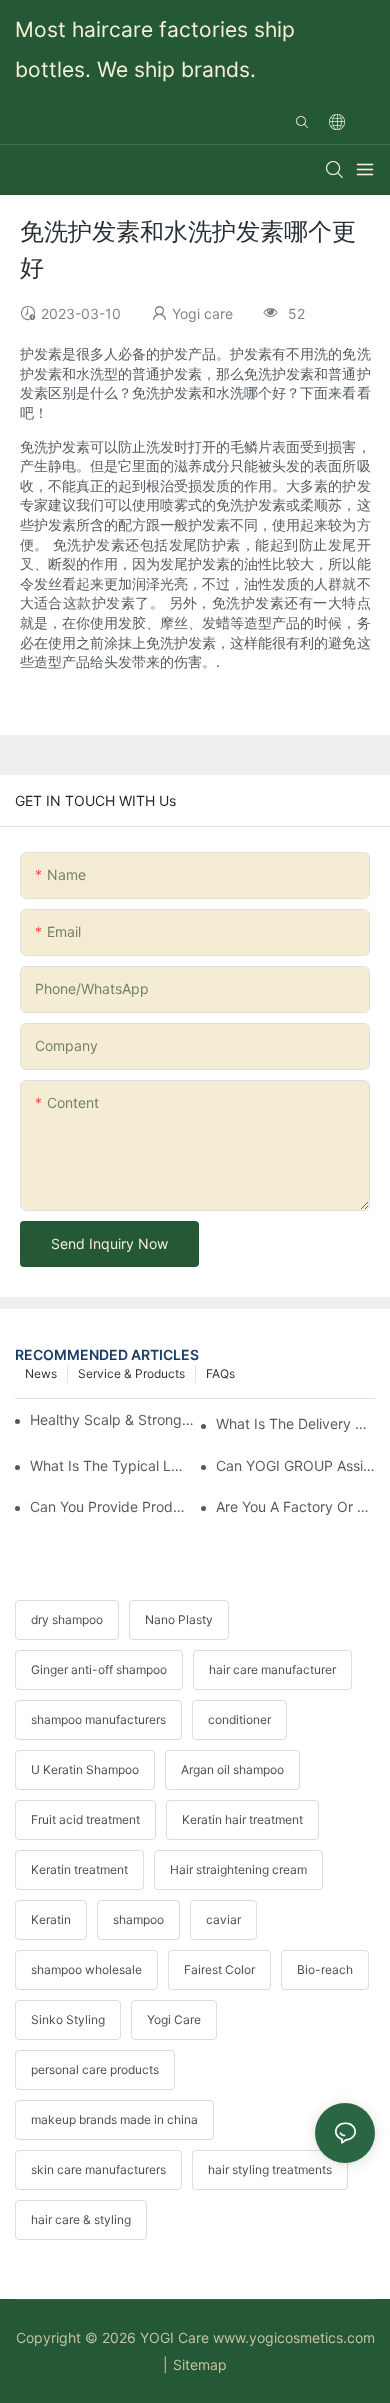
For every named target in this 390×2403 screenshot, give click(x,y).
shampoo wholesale (86, 1969)
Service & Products (131, 1373)
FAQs (220, 1373)
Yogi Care (174, 2019)
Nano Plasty (179, 1619)
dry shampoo (67, 1619)
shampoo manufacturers (98, 1719)
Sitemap (200, 2364)
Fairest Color (219, 1969)
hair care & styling (81, 2219)
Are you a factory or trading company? (295, 1506)
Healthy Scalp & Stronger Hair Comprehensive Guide (112, 1419)
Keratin (51, 1919)
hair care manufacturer (272, 1669)
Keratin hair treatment (242, 1819)
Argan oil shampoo (232, 1769)
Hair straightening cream (238, 1869)
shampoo (138, 1919)
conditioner (239, 1719)
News (41, 1373)
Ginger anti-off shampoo (99, 1669)
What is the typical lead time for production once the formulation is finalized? (109, 1465)
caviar (223, 1919)
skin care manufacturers (98, 2169)
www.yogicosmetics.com (294, 2337)
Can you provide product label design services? (109, 1506)
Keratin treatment (79, 1869)
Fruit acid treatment (85, 1819)
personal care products (95, 2069)
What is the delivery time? (295, 1423)
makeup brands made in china (114, 2119)
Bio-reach (325, 1969)
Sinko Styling (68, 2019)
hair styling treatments (270, 2169)
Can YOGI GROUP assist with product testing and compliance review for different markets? (295, 1465)
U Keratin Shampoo (85, 1769)
